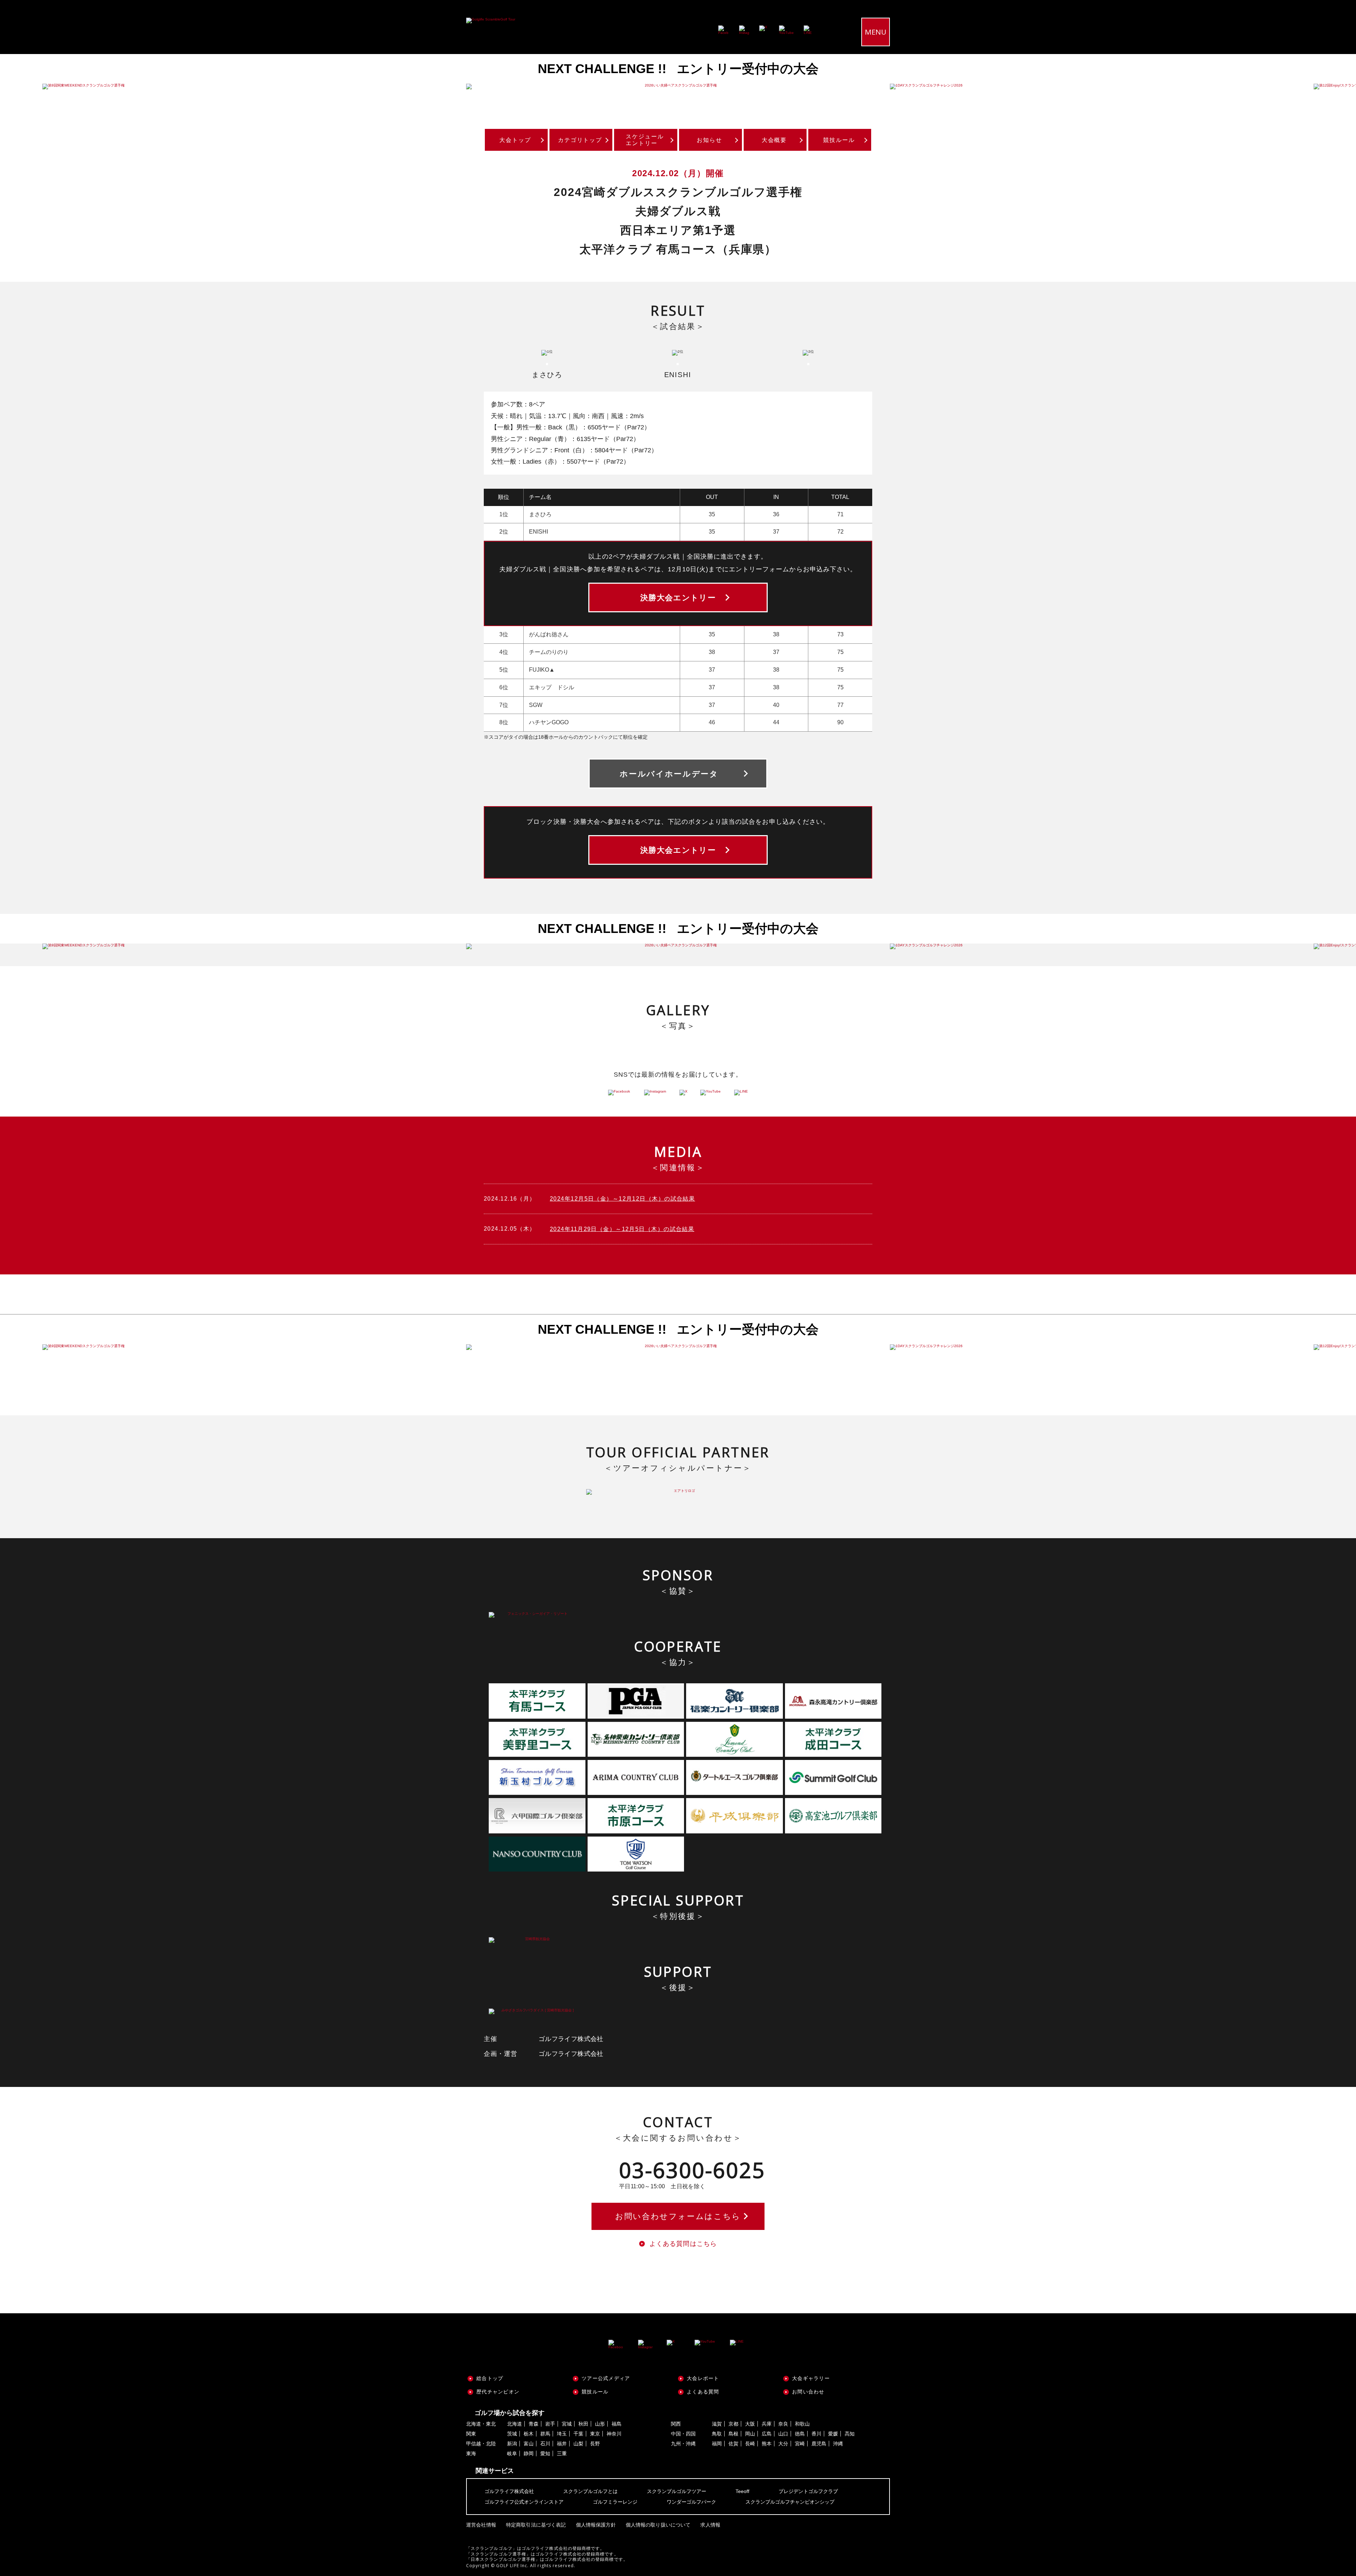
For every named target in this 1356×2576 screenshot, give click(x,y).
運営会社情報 (481, 2525)
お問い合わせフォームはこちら (678, 2216)
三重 (562, 2453)
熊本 (767, 2444)
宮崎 (800, 2444)
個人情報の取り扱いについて (658, 2525)
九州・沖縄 (683, 2444)
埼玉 (562, 2434)
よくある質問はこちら (683, 2244)
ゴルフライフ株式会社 (509, 2491)
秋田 (583, 2424)
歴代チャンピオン (498, 2392)
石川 (545, 2444)
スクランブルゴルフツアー (677, 2491)
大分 (783, 2444)
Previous (21, 87)
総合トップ (490, 2378)
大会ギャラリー (811, 2378)
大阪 (750, 2424)
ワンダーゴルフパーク (691, 2502)
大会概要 (774, 140)
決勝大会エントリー (678, 598)
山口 (783, 2434)
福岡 (717, 2444)
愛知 (545, 2453)
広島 (767, 2434)
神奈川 (614, 2434)
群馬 (545, 2434)
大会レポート (703, 2378)
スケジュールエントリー (645, 140)
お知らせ (709, 140)
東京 (595, 2434)
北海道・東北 (481, 2424)
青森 (534, 2424)
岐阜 (512, 2453)
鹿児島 (819, 2444)
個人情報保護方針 (596, 2525)
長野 (595, 2444)
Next (1335, 87)
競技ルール (839, 140)
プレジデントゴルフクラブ (808, 2491)
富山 (529, 2444)
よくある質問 (703, 2392)
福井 (562, 2444)
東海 (471, 2453)
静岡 (529, 2453)
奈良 (783, 2424)
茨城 (512, 2434)
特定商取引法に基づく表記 (536, 2525)
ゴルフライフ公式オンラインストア (524, 2502)
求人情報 (710, 2525)
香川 (816, 2434)
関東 (471, 2434)
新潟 (512, 2444)
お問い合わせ (808, 2392)
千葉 (578, 2434)
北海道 (515, 2424)
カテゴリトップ (580, 140)
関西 (676, 2424)
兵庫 (767, 2424)
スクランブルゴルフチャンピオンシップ (790, 2502)
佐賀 (733, 2444)
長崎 (750, 2444)
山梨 (578, 2444)
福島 (617, 2424)
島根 (733, 2434)
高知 (850, 2434)
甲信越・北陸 (481, 2444)
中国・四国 (683, 2434)
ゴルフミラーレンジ (615, 2502)
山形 (600, 2424)
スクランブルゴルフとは (590, 2491)
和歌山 (802, 2424)
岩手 (550, 2424)
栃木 (529, 2434)
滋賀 (717, 2424)
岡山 (750, 2434)
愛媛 (833, 2434)
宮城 (567, 2424)
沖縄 (838, 2444)
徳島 (800, 2434)
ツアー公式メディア (606, 2378)
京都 (733, 2424)
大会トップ (515, 140)
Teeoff (742, 2491)
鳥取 (717, 2434)
